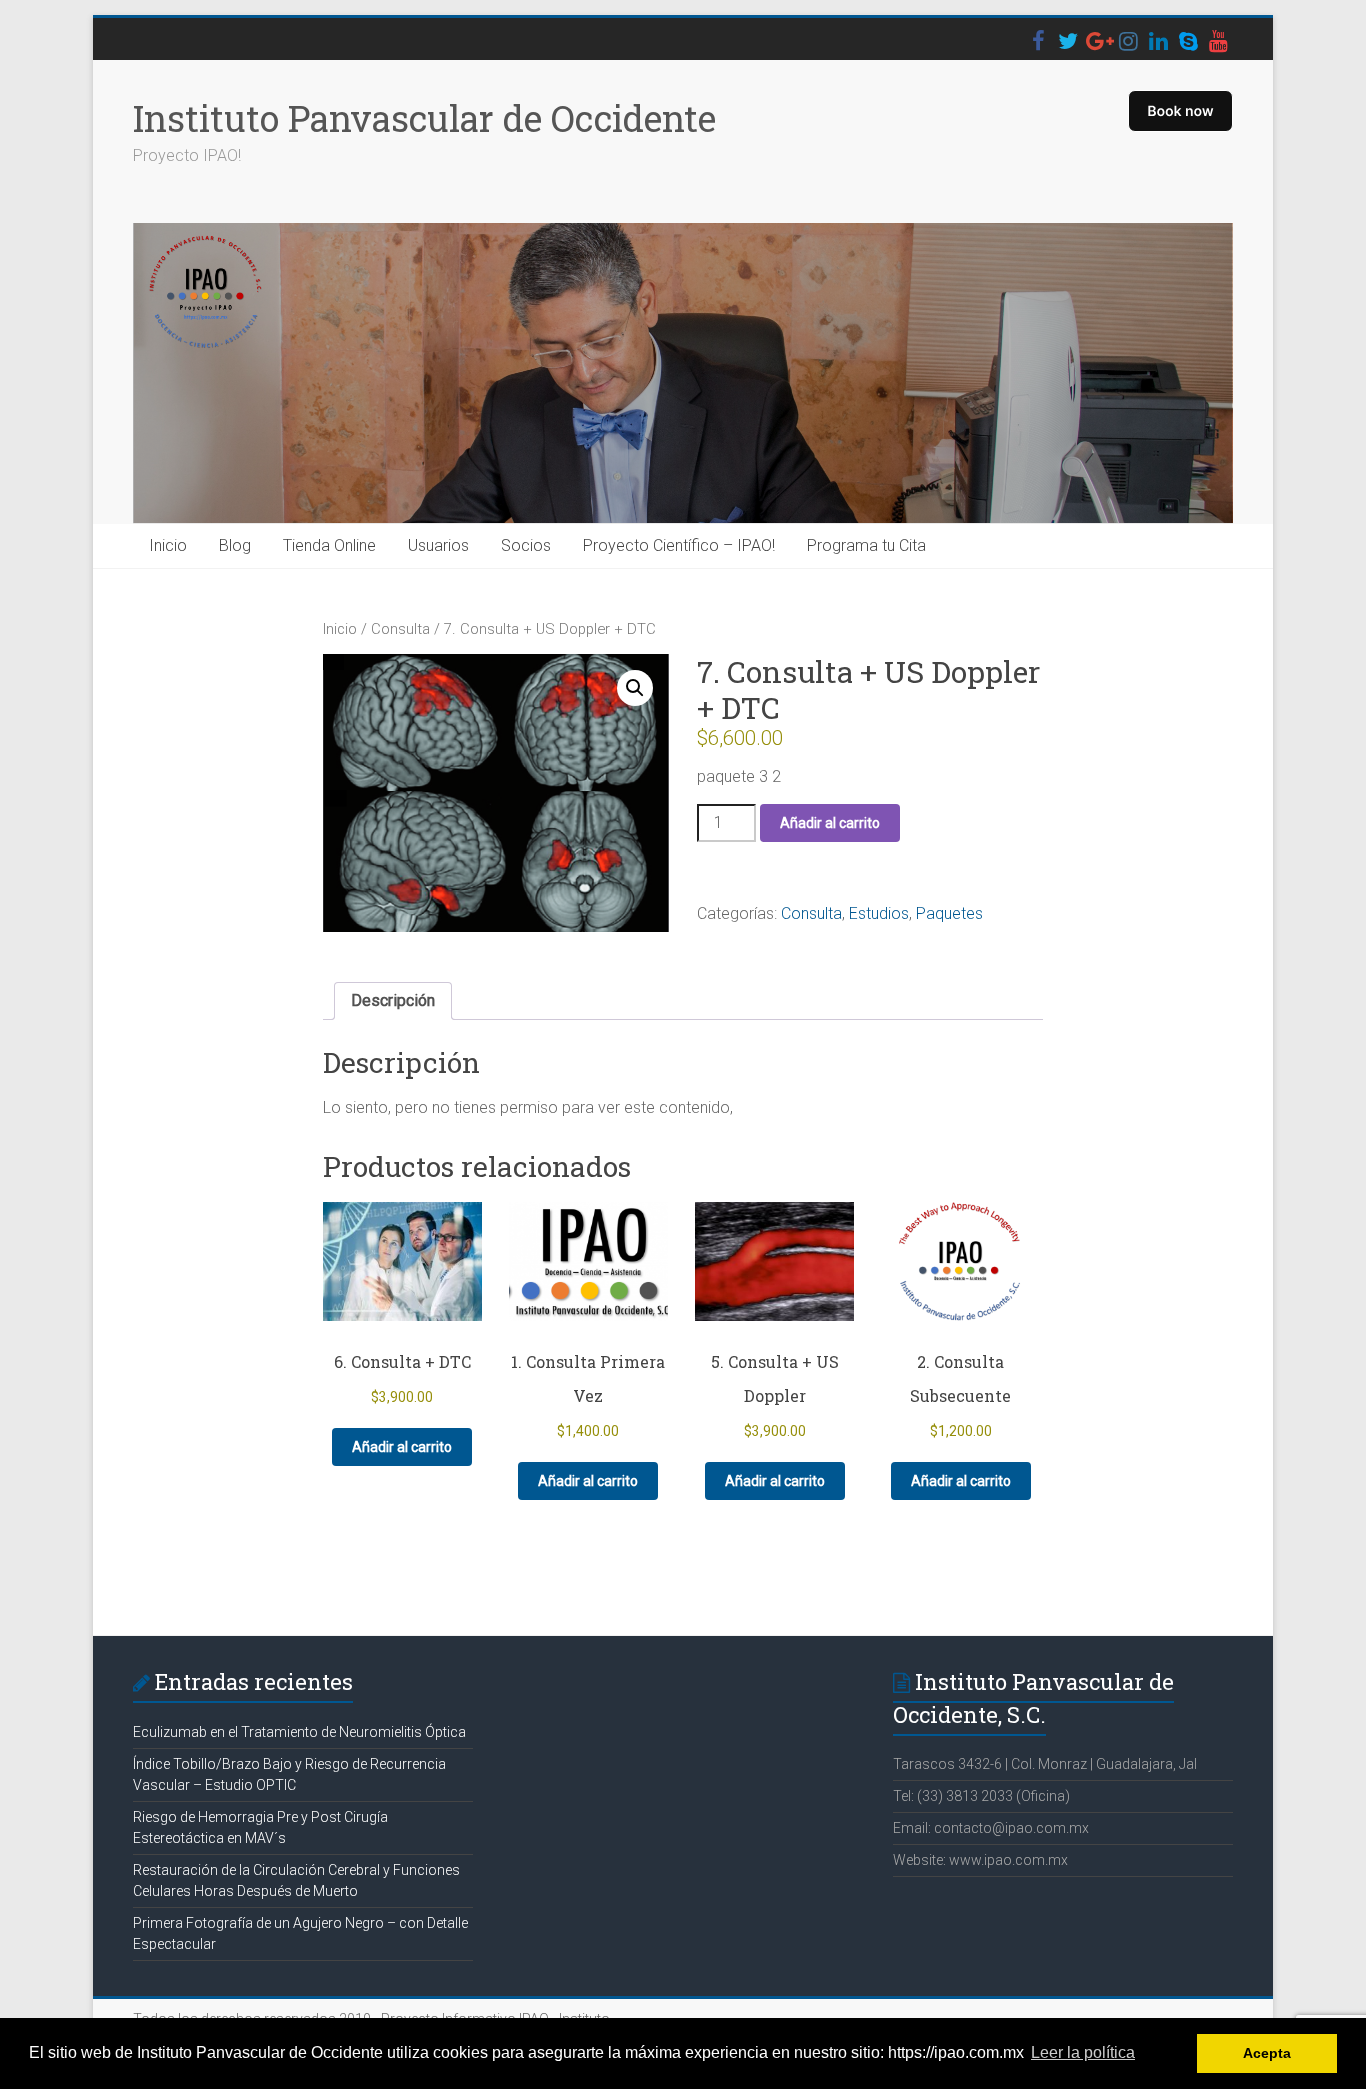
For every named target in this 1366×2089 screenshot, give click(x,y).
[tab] (393, 1001)
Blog (235, 545)
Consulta (400, 629)
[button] (635, 688)
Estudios (879, 913)
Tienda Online (329, 545)
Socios (526, 545)
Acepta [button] (1267, 2053)
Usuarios (438, 545)
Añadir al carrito (830, 823)
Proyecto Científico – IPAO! (679, 545)
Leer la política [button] (1083, 2052)
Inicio (168, 545)
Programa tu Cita (866, 545)
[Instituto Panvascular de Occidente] (683, 373)
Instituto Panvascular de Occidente (424, 118)
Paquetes (949, 913)
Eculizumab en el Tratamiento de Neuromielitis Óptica (299, 1732)
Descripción (393, 1000)
